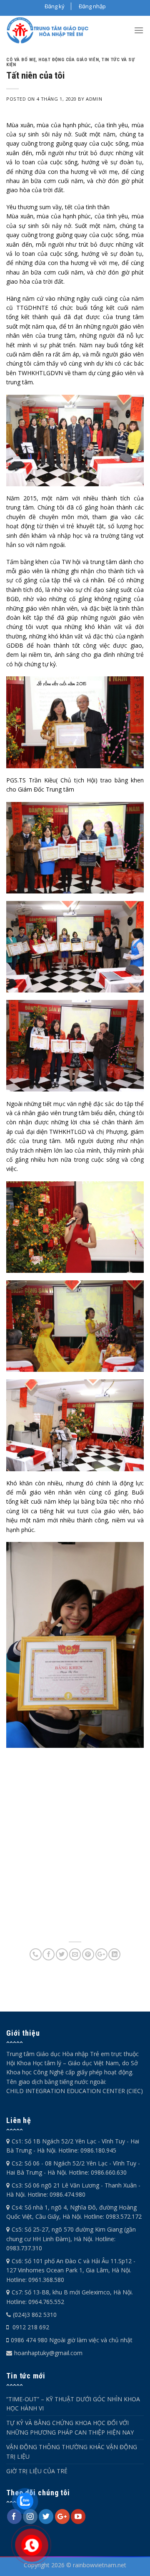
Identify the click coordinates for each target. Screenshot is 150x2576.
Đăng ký (55, 6)
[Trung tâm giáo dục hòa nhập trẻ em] (50, 30)
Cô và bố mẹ (21, 60)
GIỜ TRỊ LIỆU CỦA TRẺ (37, 2471)
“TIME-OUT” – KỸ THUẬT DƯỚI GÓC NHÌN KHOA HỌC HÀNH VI (73, 2404)
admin (94, 99)
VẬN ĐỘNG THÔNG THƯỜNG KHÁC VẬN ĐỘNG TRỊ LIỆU (72, 2451)
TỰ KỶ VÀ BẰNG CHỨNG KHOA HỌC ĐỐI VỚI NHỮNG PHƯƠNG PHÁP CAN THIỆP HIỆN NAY (70, 2427)
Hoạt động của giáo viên (69, 60)
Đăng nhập (92, 6)
